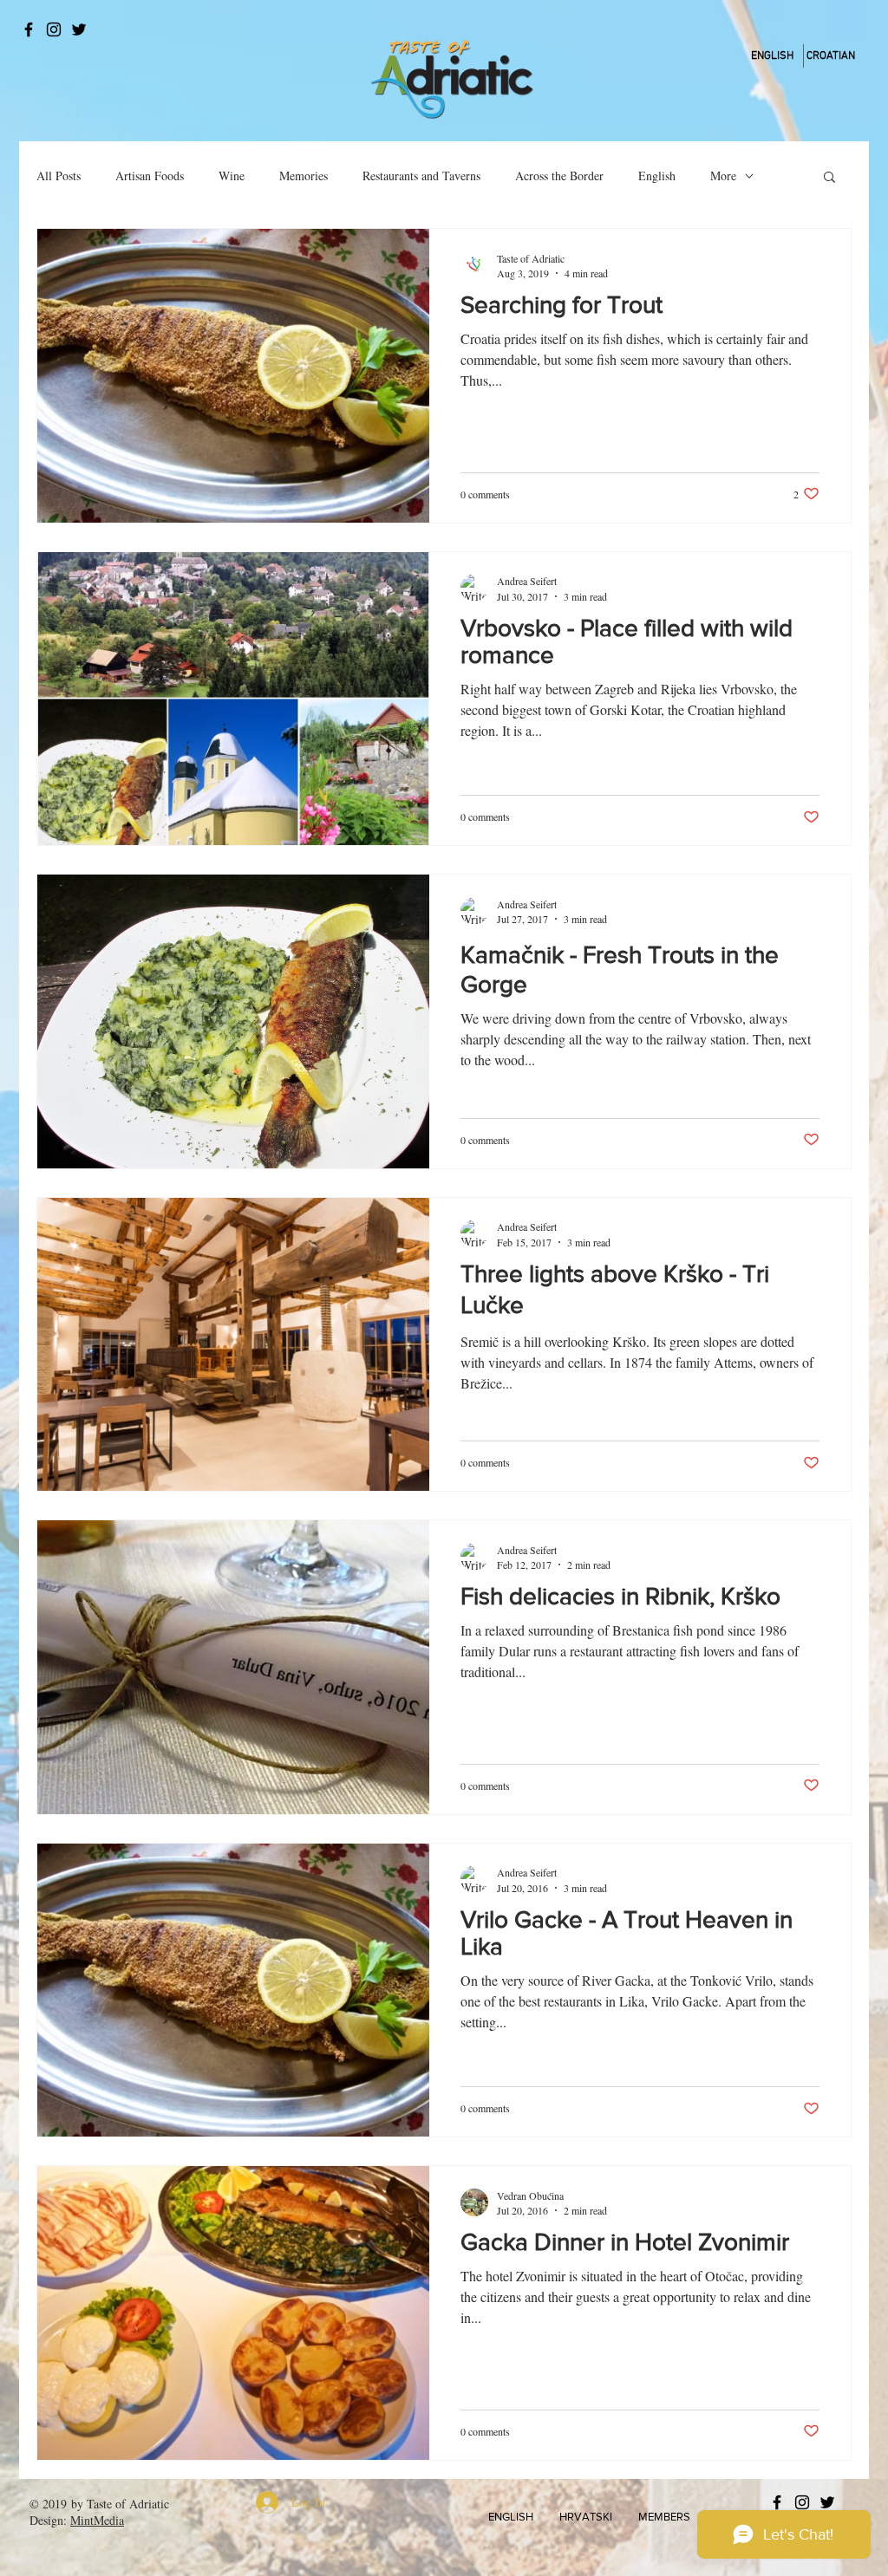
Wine (232, 176)
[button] (829, 178)
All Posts (59, 176)
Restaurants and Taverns (421, 176)
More (723, 176)
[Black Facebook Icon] (29, 29)
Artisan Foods (150, 176)
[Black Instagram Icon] (54, 29)
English (657, 176)
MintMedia (97, 2520)
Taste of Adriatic (128, 2504)
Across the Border (559, 176)
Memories (304, 176)
